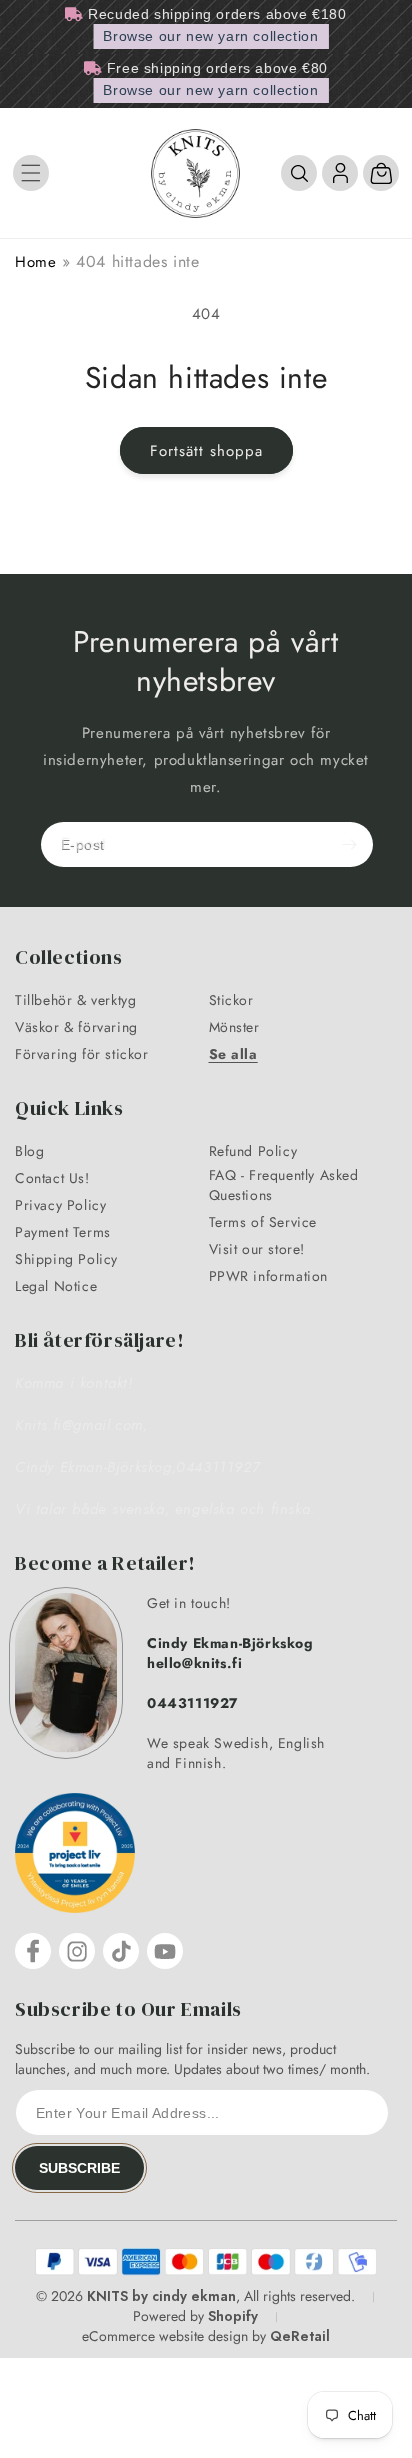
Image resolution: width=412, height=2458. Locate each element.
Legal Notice (56, 1286)
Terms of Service (263, 1222)
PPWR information (269, 1276)
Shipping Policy (66, 1259)
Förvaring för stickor (82, 1054)
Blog (29, 1151)
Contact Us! (52, 1178)
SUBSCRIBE (79, 2168)
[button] (31, 173)
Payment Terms (63, 1232)
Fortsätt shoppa (206, 451)
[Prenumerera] (349, 844)
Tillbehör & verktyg (75, 1000)
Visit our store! (257, 1249)
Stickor (231, 1000)
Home (35, 262)
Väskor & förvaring (76, 1027)
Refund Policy (253, 1151)
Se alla (233, 1054)
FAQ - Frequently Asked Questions (284, 1185)
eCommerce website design (165, 2336)
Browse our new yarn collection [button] (210, 36)
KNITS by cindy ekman (161, 2296)
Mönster (234, 1027)
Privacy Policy (60, 1205)
